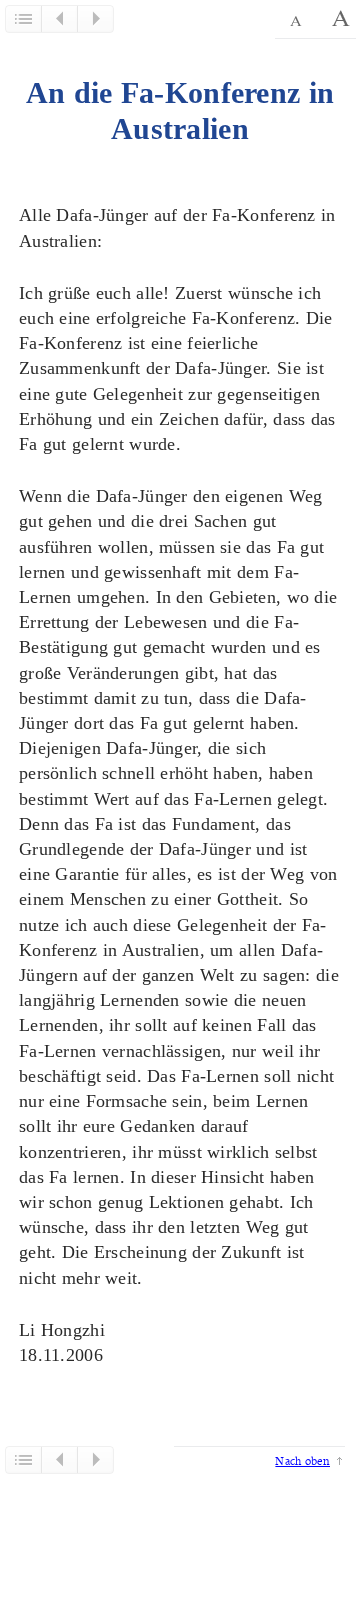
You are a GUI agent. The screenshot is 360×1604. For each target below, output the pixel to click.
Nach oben (302, 1460)
